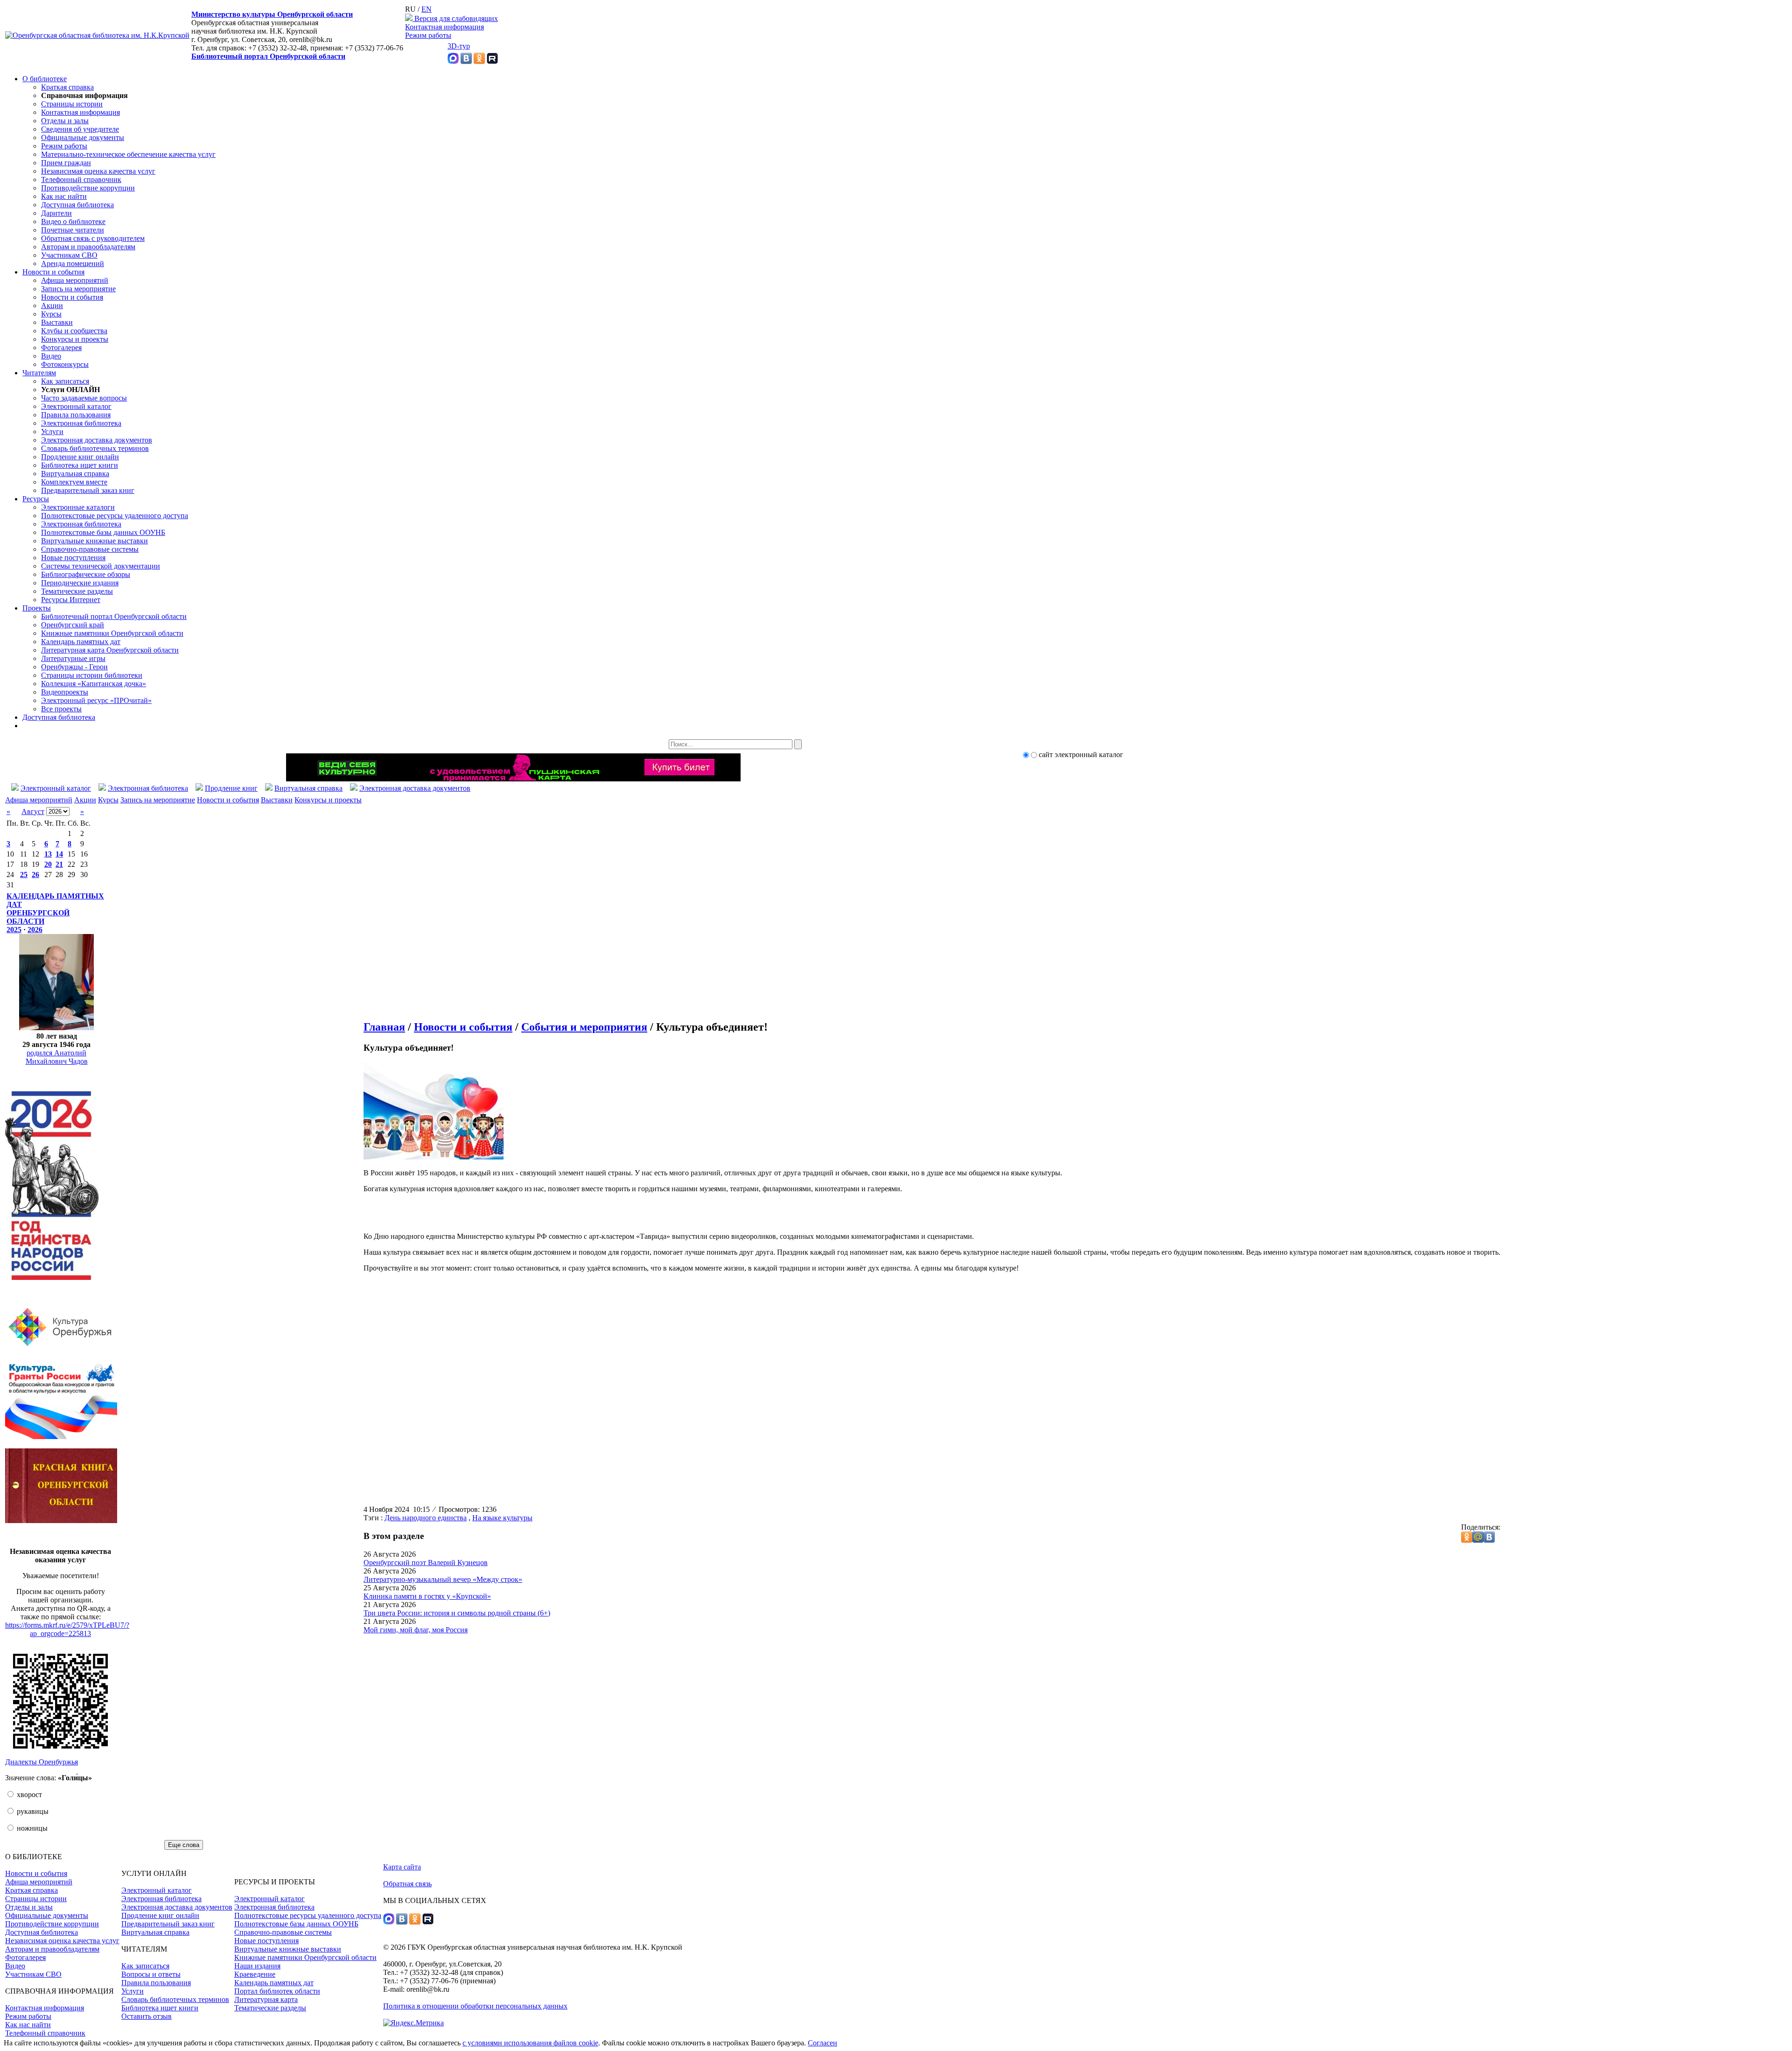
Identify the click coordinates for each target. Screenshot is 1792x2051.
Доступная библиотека (77, 205)
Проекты (37, 608)
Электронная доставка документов (97, 440)
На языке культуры (502, 1518)
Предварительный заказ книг (88, 490)
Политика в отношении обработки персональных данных (475, 2006)
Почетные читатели (73, 230)
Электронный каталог (76, 406)
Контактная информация (444, 27)
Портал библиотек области (277, 1991)
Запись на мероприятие (78, 289)
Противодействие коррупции (88, 188)
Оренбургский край (73, 625)
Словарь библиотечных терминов (95, 448)
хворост (28, 1795)
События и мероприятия (584, 1027)
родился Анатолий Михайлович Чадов (57, 1057)
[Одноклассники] (479, 61)
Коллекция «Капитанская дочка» (94, 684)
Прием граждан (66, 163)
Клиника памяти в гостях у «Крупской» (427, 1596)
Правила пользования (76, 415)
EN (427, 9)
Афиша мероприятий (75, 280)
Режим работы (428, 35)
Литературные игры (73, 658)
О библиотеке (45, 79)
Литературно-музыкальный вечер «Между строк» (443, 1579)
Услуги (52, 432)
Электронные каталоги (78, 507)
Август (33, 811)
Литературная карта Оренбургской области (110, 650)
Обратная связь (407, 1884)
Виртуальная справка (75, 474)
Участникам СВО (69, 255)
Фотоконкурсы (65, 364)
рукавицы (32, 1811)
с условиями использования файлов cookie (530, 2043)
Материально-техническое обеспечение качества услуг (128, 154)
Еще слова (184, 1845)
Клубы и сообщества (74, 331)
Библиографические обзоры (86, 574)
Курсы (51, 314)
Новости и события (53, 272)
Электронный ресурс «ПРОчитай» (96, 700)
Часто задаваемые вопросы (84, 398)
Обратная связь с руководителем (93, 238)
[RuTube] (492, 61)
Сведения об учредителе (80, 129)
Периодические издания (80, 583)
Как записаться (65, 381)
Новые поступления (73, 558)
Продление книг (231, 788)
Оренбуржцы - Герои (74, 667)
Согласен (822, 2043)
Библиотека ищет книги (80, 465)
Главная (384, 1027)
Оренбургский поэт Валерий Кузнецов (426, 1563)
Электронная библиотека (81, 423)
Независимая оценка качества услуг (98, 171)
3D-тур (459, 46)
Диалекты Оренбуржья (42, 1762)
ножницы (31, 1828)
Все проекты (61, 709)
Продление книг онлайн (80, 457)
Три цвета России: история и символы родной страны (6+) (457, 1613)
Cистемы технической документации (101, 566)
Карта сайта (402, 1867)
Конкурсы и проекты (75, 339)
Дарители (56, 213)
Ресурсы (36, 499)
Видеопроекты (65, 692)
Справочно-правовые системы (90, 549)
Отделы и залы (65, 121)
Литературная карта (266, 1999)
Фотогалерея (61, 348)
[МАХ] (453, 61)
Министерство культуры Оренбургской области (272, 14)
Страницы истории (72, 104)
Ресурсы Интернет (71, 600)
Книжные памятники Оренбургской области (112, 633)
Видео (51, 356)
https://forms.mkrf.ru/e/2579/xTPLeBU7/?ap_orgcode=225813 (67, 1629)
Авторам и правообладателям (88, 247)
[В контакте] (466, 61)
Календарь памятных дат (81, 642)
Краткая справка (67, 87)
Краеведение (255, 1974)
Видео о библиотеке (73, 221)
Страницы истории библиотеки (92, 675)
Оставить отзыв (147, 2016)
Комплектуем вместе (74, 482)
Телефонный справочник (81, 179)
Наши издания (257, 1966)
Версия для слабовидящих (455, 18)
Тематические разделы (77, 591)
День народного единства (426, 1518)
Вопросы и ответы (151, 1974)
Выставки (57, 322)
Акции (52, 306)
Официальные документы (83, 137)
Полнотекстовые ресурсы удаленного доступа (115, 516)
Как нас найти (64, 196)
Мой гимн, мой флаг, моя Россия (416, 1630)
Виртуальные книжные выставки (94, 541)
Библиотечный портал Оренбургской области (268, 56)
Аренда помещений (73, 263)
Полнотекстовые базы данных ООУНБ (103, 532)
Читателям (39, 373)
